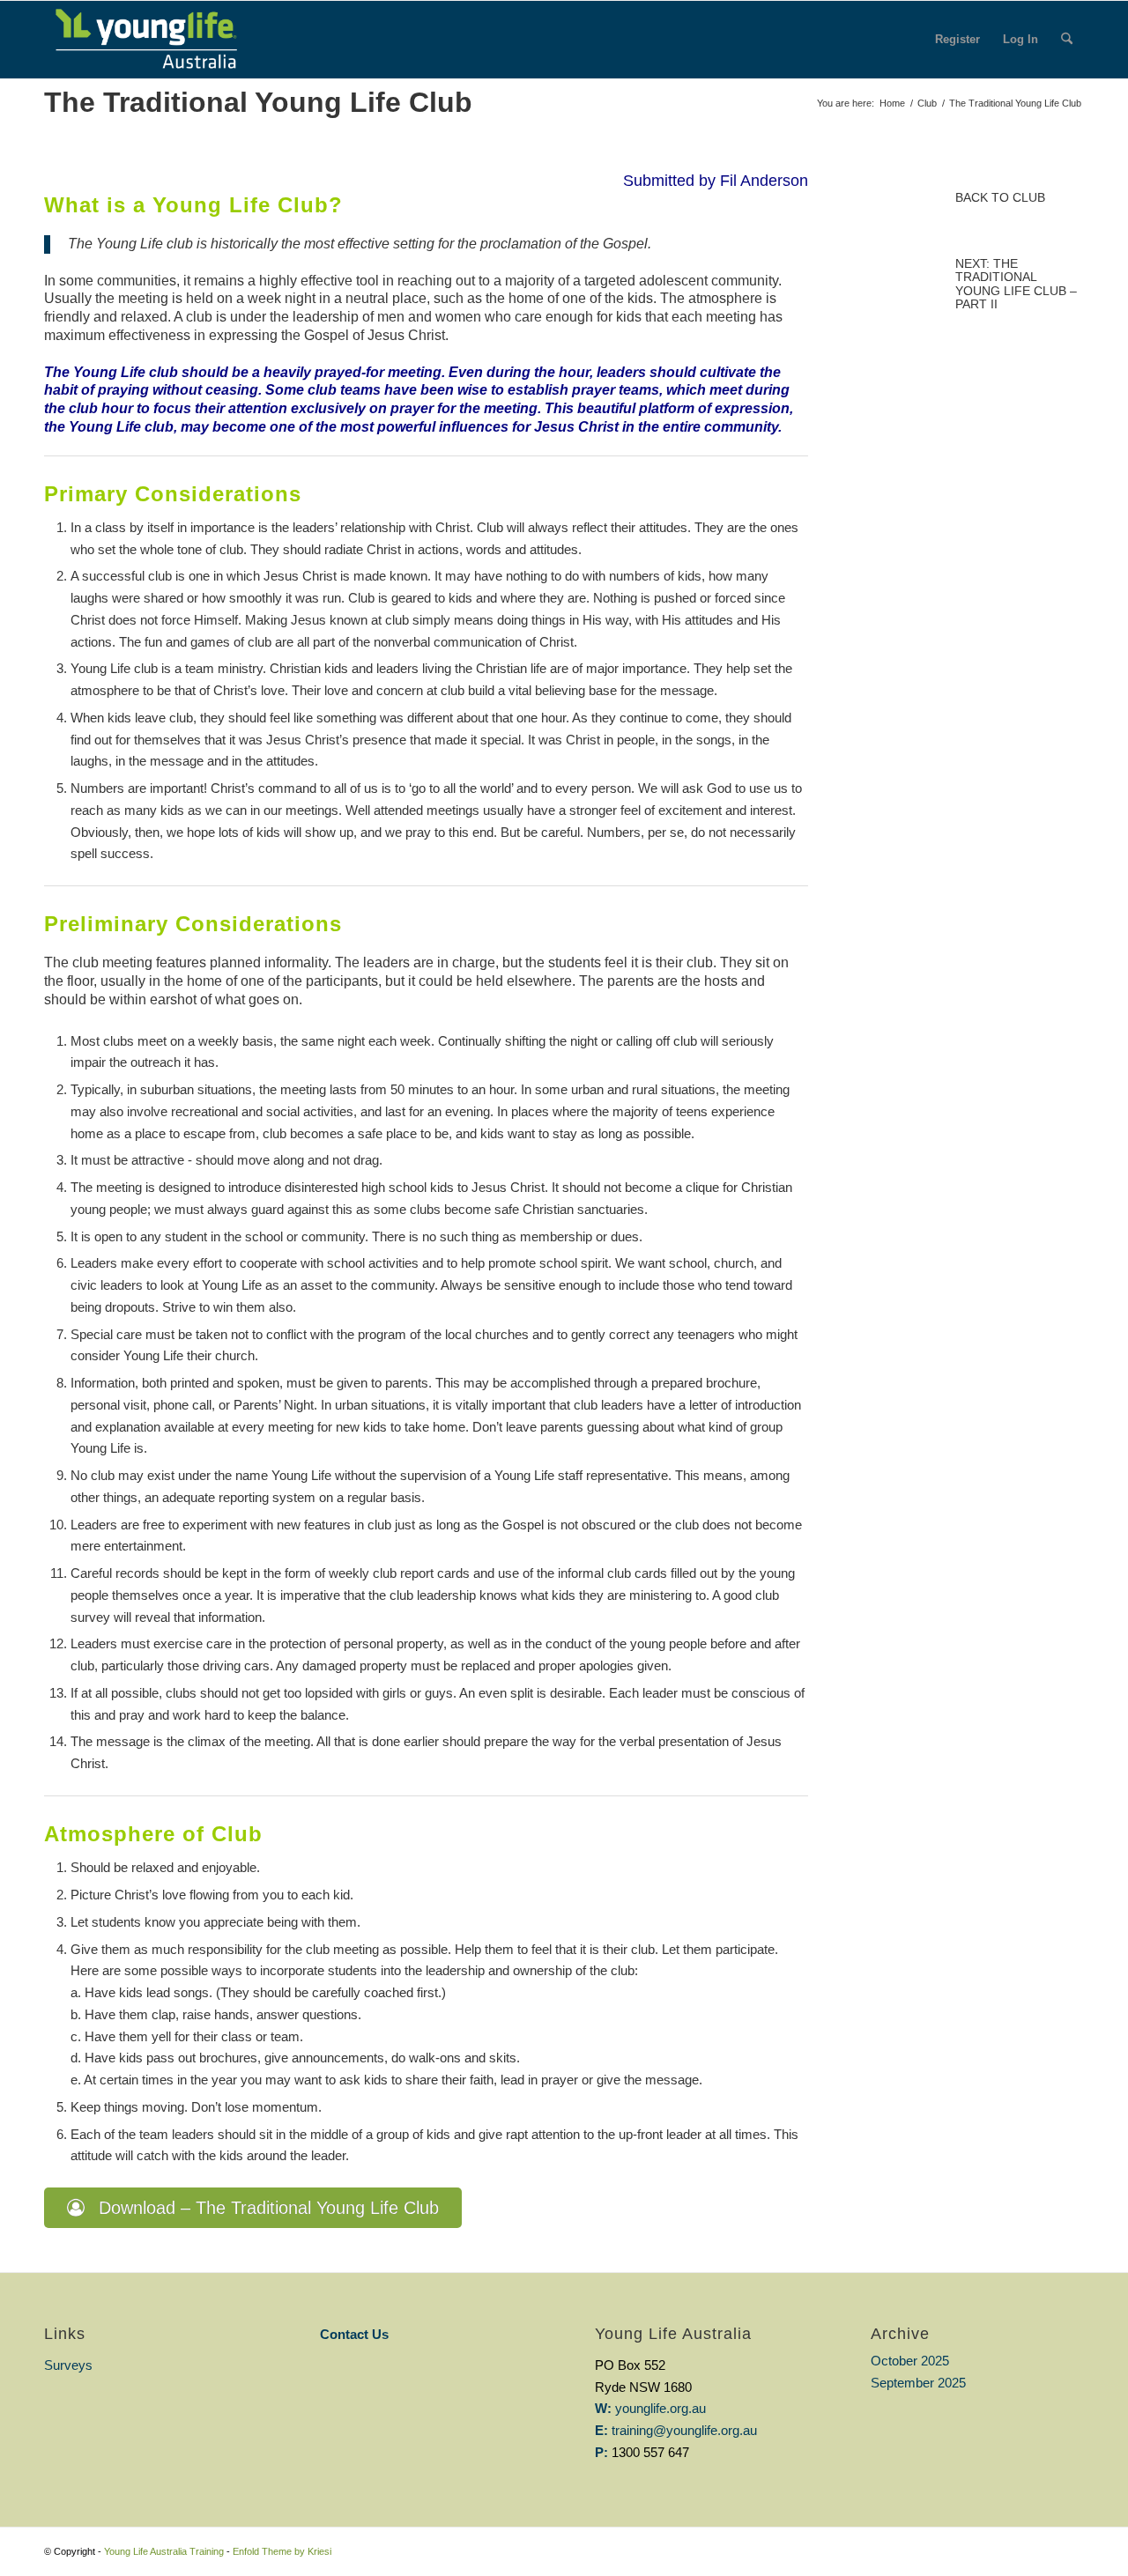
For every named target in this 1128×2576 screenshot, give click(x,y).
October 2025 (910, 2361)
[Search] (1067, 40)
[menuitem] (957, 40)
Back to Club (1000, 197)
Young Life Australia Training (164, 2551)
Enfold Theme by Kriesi (282, 2551)
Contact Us (354, 2334)
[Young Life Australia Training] (146, 40)
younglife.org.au (660, 2408)
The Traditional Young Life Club (258, 102)
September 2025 (918, 2383)
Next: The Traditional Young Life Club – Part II (1016, 284)
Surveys (68, 2365)
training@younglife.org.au (684, 2430)
